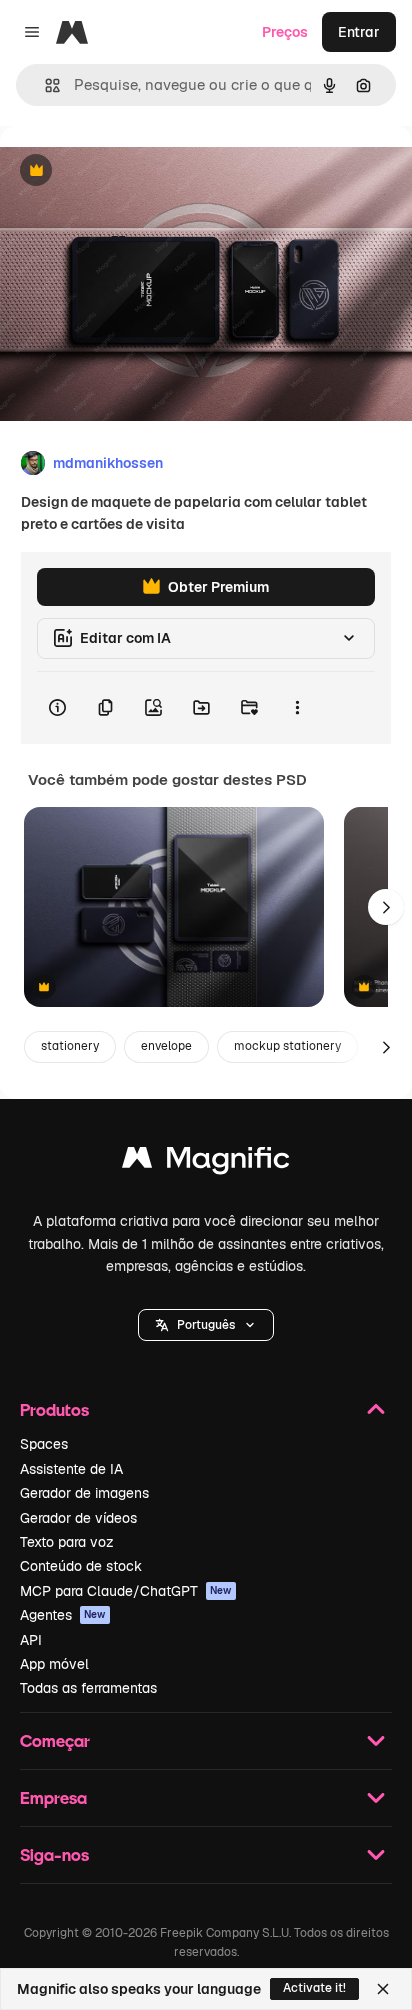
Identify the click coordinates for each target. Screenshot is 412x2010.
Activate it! (314, 1988)
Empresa (53, 1797)
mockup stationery (287, 1046)
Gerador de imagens (84, 1493)
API (31, 1640)
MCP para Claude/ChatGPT (126, 1591)
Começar (55, 1740)
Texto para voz (67, 1542)
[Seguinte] (386, 907)
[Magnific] (206, 1162)
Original (128, 171)
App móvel (54, 1664)
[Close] (383, 1989)
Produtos (54, 1409)
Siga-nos (54, 1854)
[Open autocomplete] (44, 85)
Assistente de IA (71, 1469)
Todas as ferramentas (88, 1688)
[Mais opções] (297, 708)
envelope (166, 1046)
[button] (206, 1325)
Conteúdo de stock (81, 1566)
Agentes (63, 1615)
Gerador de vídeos (78, 1518)
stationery (70, 1046)
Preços (285, 32)
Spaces (44, 1444)
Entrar (359, 32)
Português (206, 1325)
